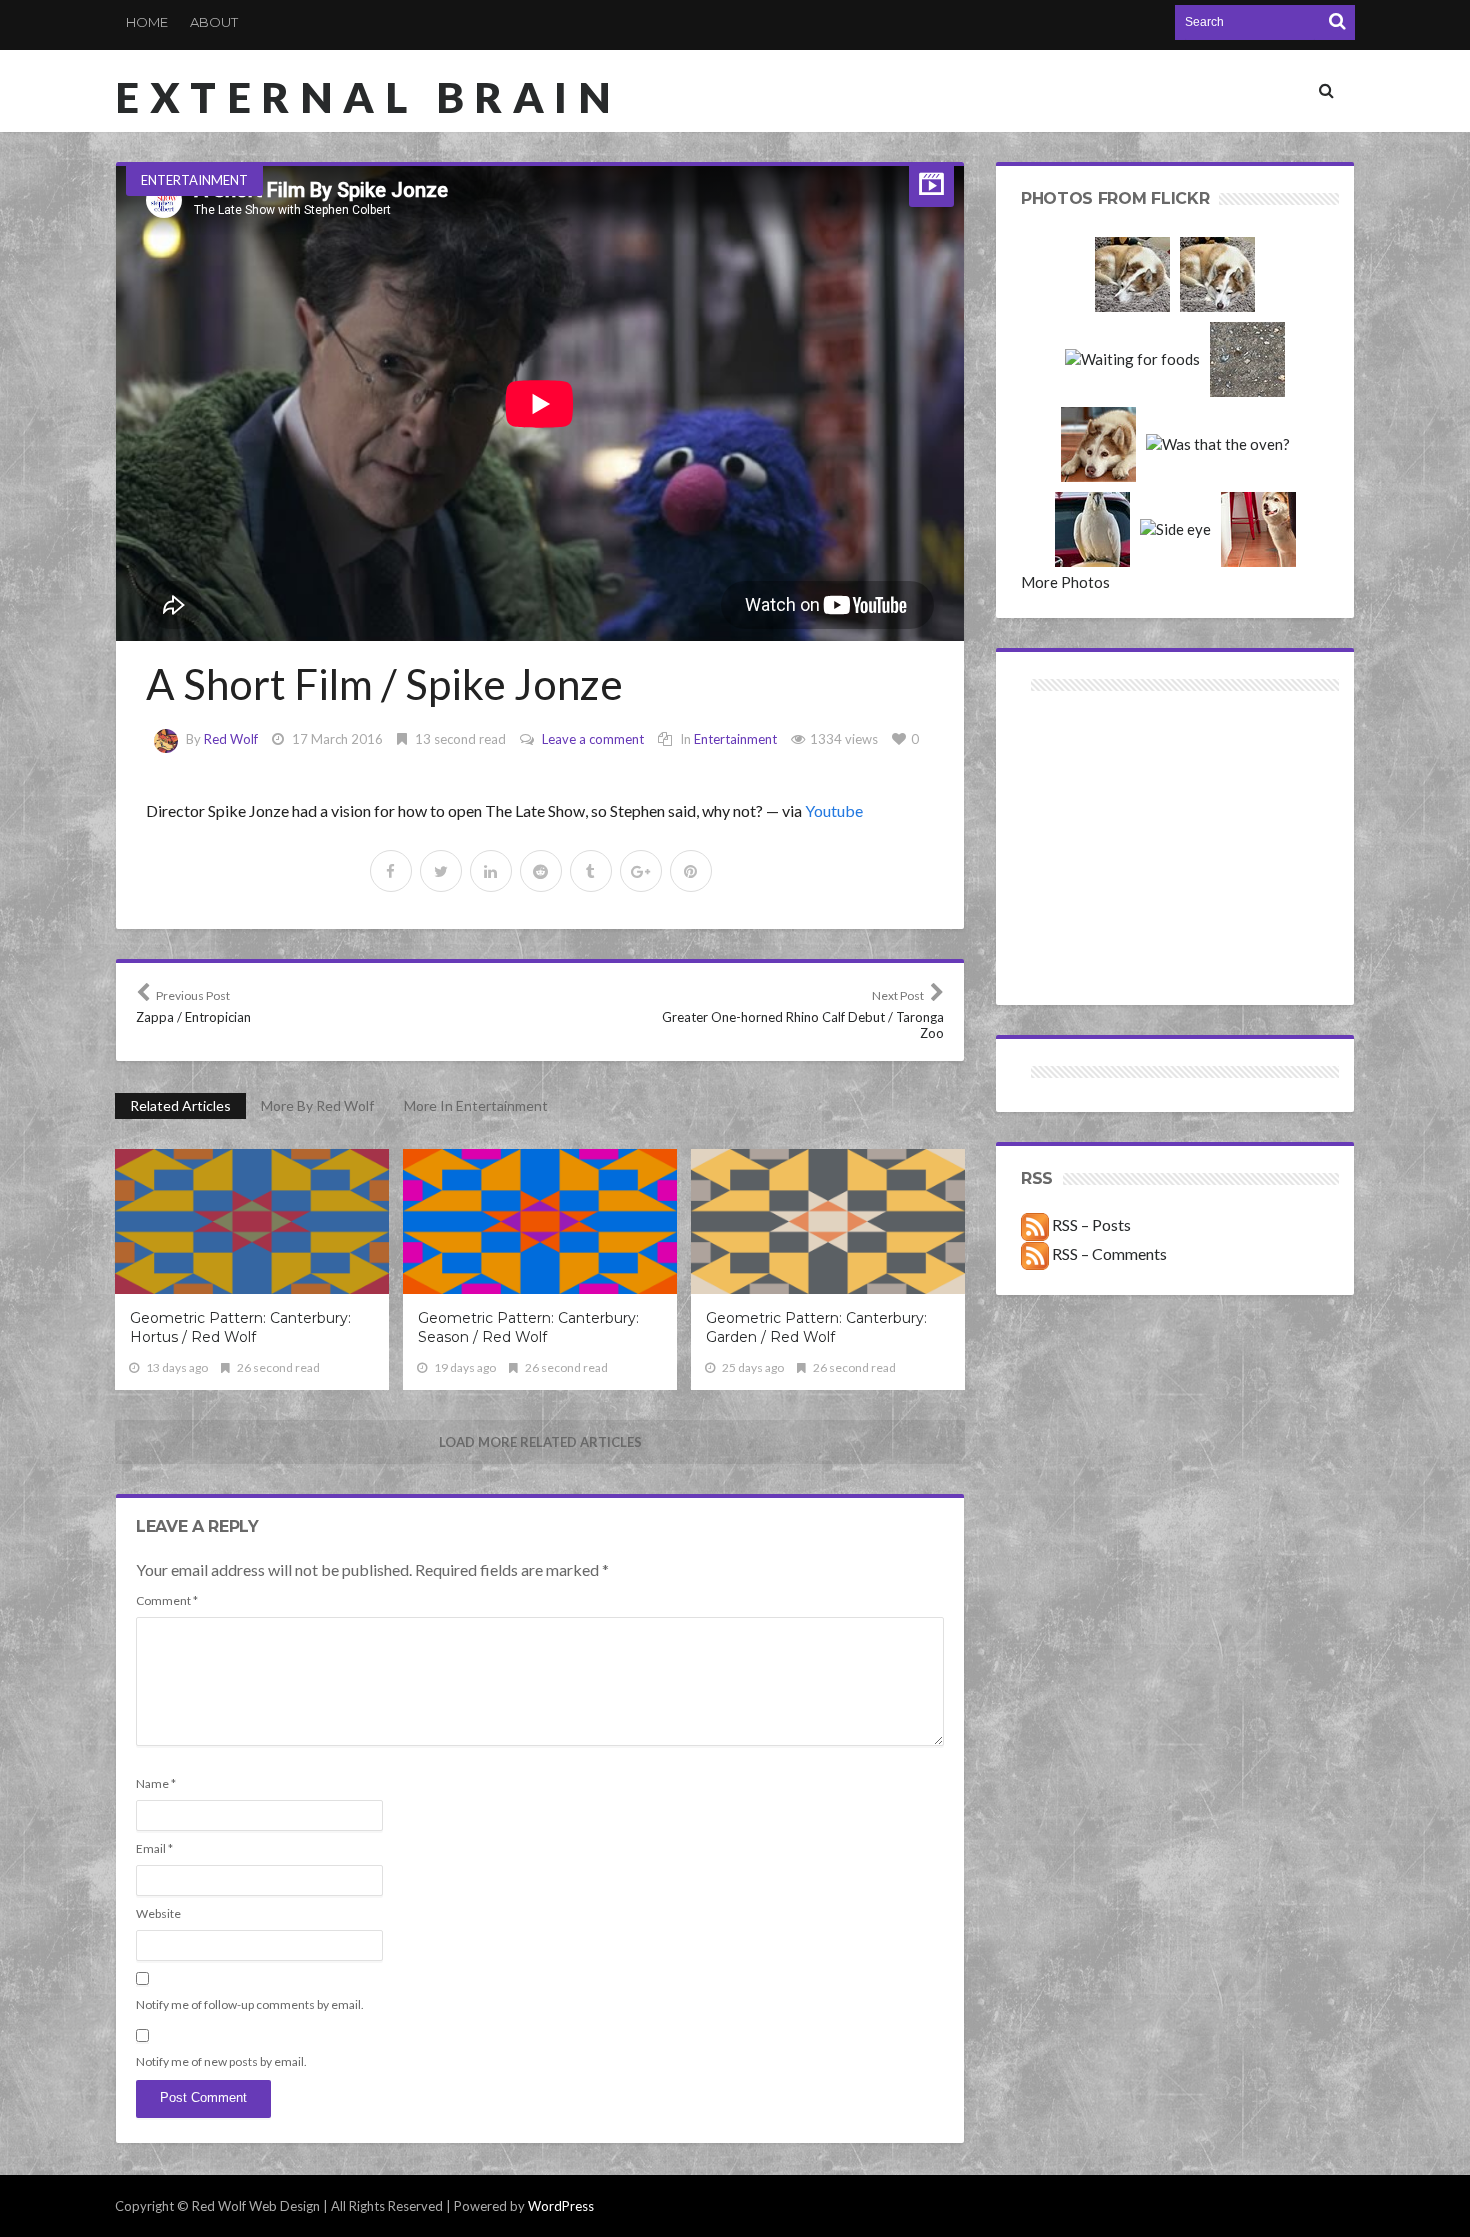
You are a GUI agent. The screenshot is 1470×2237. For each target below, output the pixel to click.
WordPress (561, 2206)
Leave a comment (593, 739)
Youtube (834, 810)
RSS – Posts (1090, 1224)
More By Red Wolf (317, 1105)
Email (154, 1848)
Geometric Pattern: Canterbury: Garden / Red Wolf (816, 1327)
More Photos (1065, 582)
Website (158, 1913)
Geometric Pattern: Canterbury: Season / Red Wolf (528, 1327)
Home (147, 22)
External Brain (368, 97)
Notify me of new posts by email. (221, 2061)
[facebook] (391, 871)
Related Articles (180, 1105)
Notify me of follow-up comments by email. (250, 2004)
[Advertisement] (1098, 767)
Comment (167, 1600)
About (214, 22)
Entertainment (194, 180)
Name (156, 1783)
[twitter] (441, 871)
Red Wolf (231, 739)
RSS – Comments (1108, 1253)
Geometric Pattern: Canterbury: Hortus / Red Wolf (240, 1327)
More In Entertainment (476, 1105)
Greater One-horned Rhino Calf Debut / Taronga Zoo (803, 1014)
